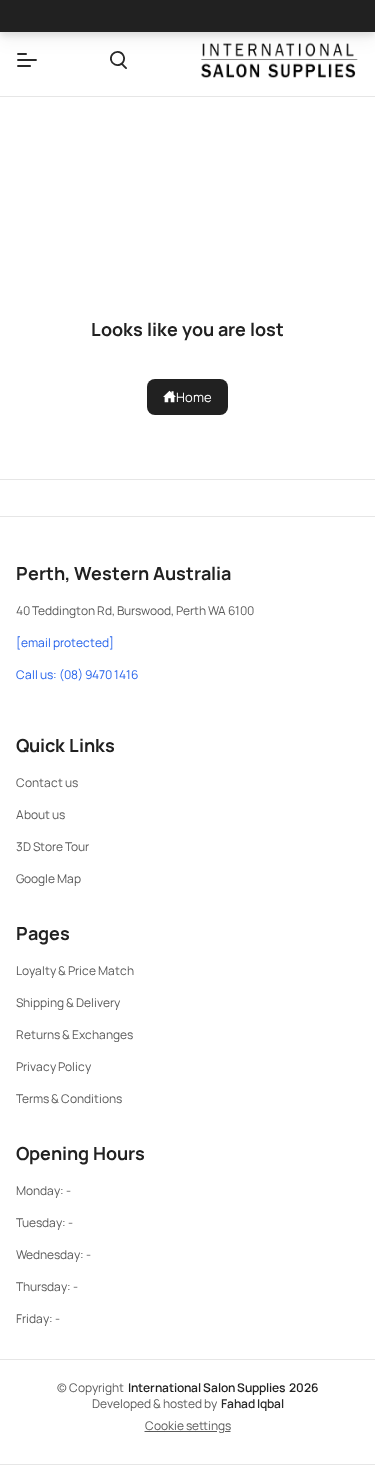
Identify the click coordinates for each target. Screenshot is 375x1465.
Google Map (48, 878)
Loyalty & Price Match (75, 970)
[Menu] (27, 60)
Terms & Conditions (69, 1098)
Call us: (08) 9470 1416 (77, 675)
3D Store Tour (52, 846)
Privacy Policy (53, 1066)
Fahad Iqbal (252, 1403)
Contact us (47, 782)
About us (40, 814)
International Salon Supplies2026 (223, 1387)
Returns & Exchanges (74, 1034)
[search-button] (118, 60)
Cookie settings (188, 1426)
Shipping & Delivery (68, 1002)
